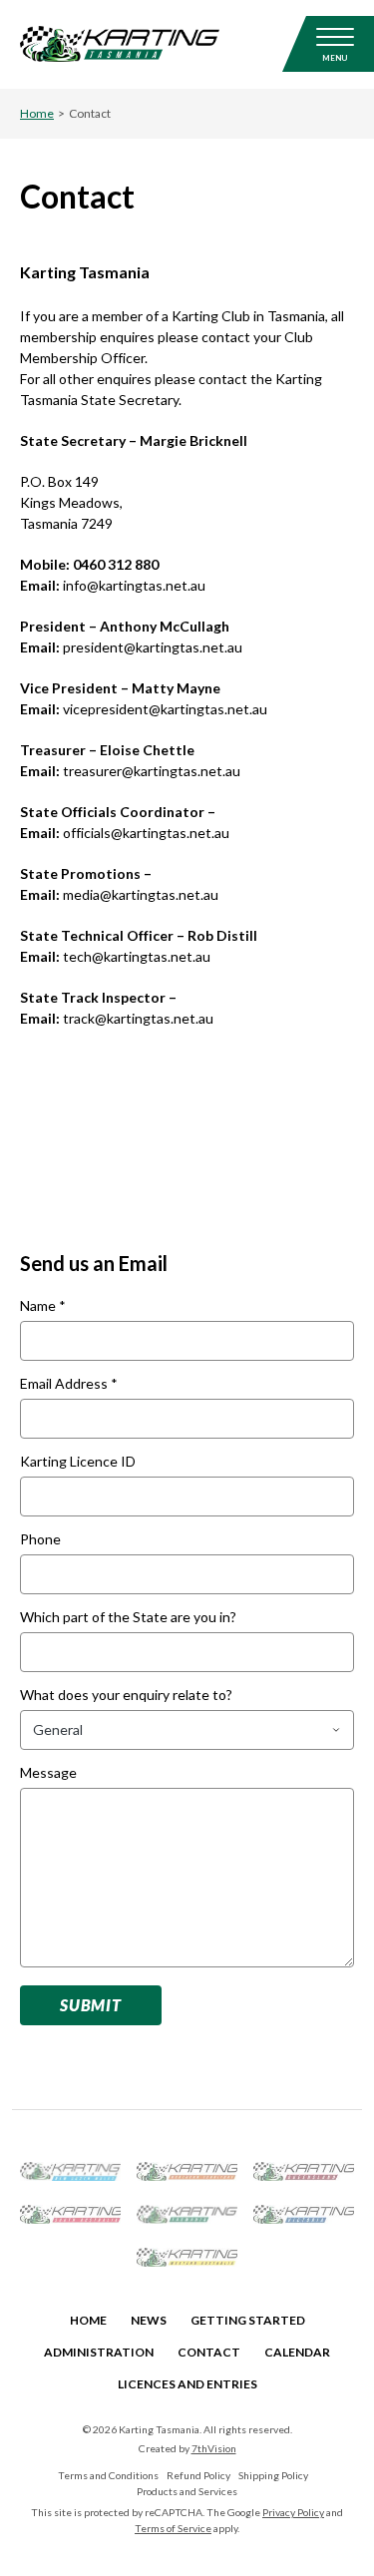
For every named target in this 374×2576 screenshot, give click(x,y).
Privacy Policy (293, 2512)
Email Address (69, 1384)
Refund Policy (198, 2475)
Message (48, 1773)
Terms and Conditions (108, 2475)
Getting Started (248, 2320)
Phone (40, 1540)
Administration (99, 2352)
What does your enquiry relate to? (126, 1696)
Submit (91, 2005)
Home (37, 113)
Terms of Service (173, 2528)
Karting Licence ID (78, 1462)
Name (43, 1306)
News (149, 2320)
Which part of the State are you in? (128, 1618)
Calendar (297, 2352)
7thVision (214, 2448)
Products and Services (187, 2491)
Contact (209, 2352)
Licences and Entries (187, 2384)
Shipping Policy (273, 2475)
